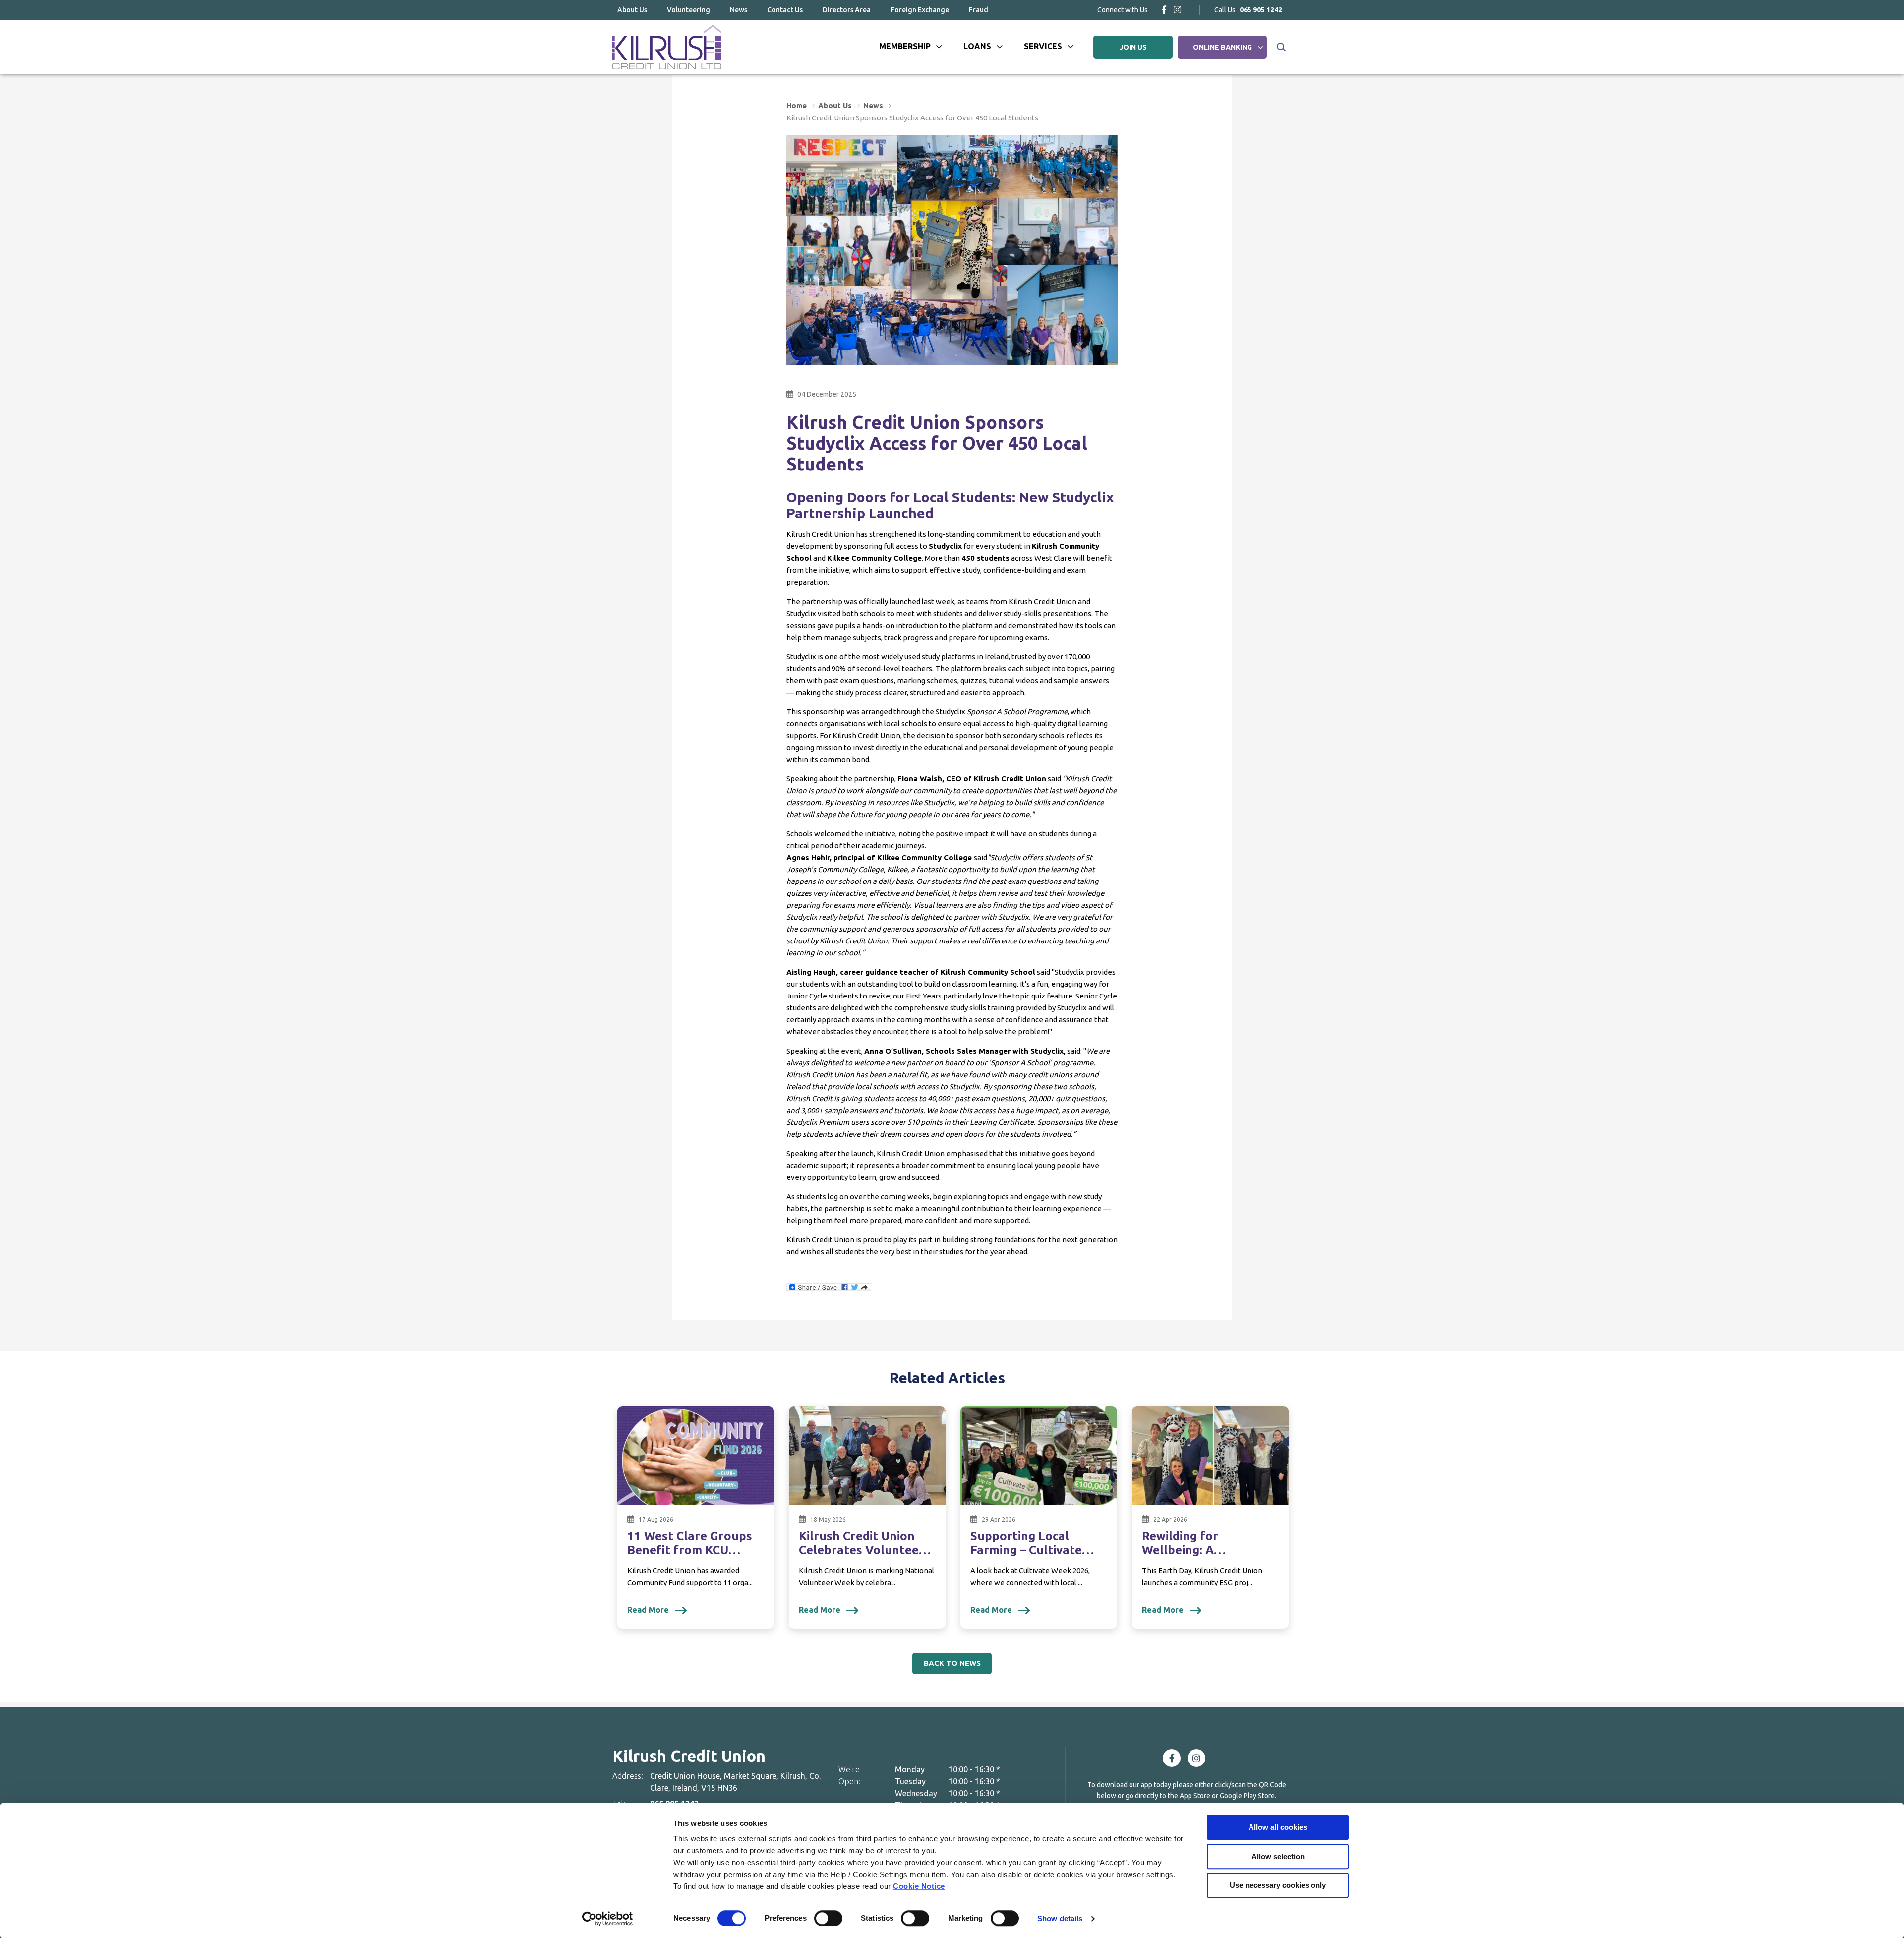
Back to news (952, 1663)
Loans (977, 46)
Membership (905, 46)
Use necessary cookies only (1278, 1885)
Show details (1060, 1918)
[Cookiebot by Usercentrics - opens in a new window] (608, 1919)
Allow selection (1278, 1856)
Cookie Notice (919, 1886)
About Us (632, 10)
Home (797, 105)
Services (1043, 46)
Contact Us (785, 10)
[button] (1280, 47)
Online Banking (1222, 47)
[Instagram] (1177, 10)
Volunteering (688, 10)
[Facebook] (1164, 10)
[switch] (828, 1918)
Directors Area (847, 10)
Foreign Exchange (920, 10)
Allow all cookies (1278, 1827)
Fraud (979, 10)
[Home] (667, 47)
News (739, 10)
